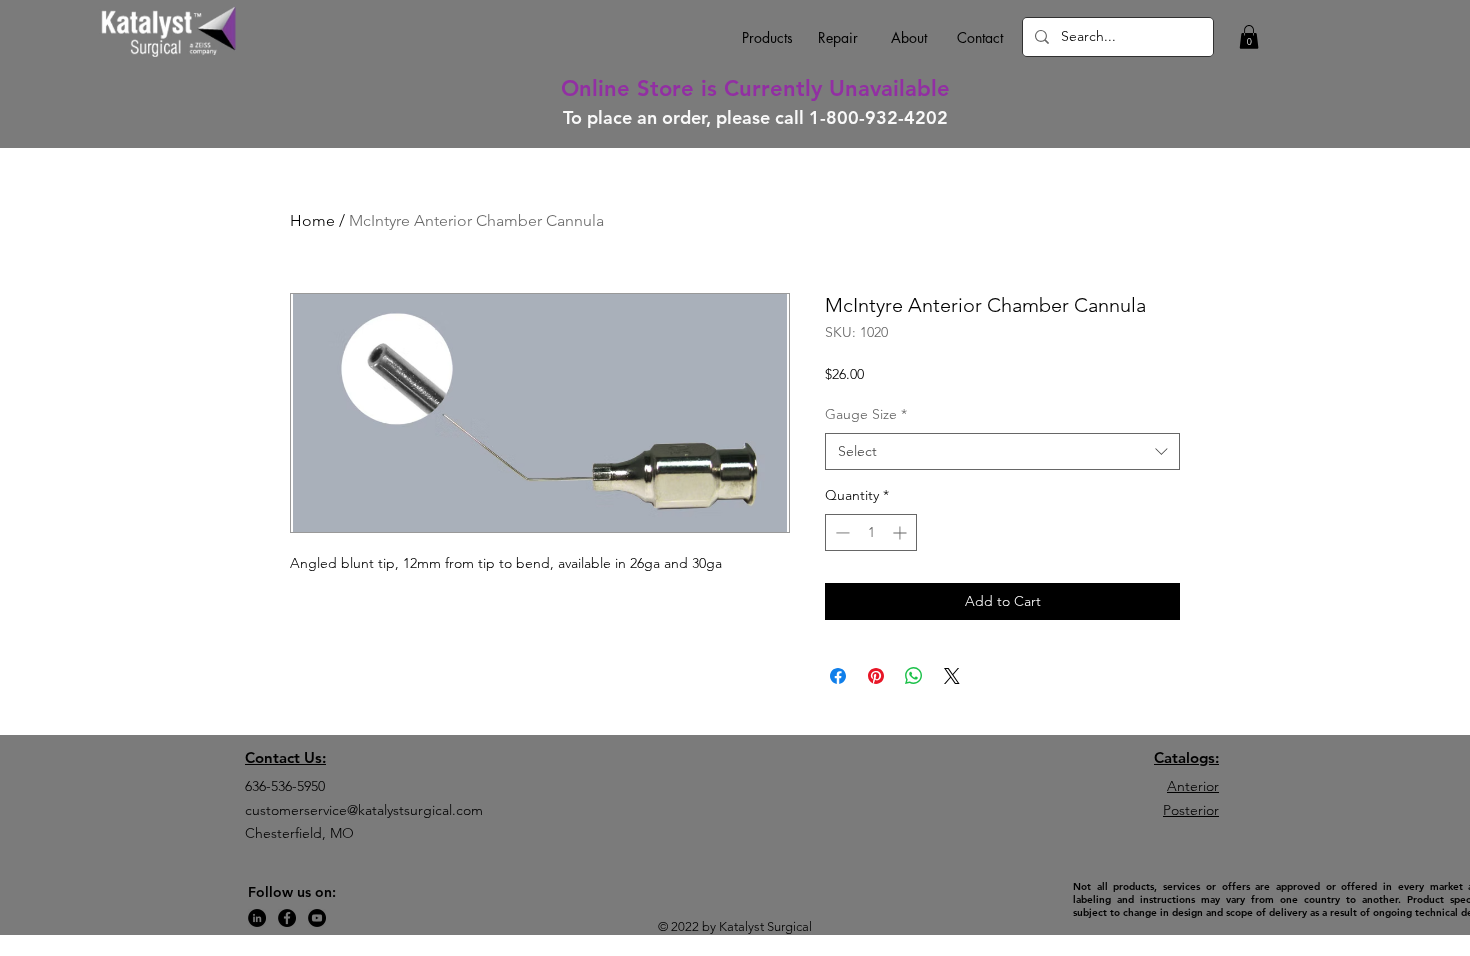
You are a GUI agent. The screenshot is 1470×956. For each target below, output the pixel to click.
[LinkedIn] (257, 918)
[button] (1249, 37)
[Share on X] (952, 676)
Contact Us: (285, 757)
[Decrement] (840, 532)
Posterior (1191, 810)
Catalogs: (1186, 757)
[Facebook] (287, 918)
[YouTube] (317, 918)
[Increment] (901, 532)
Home (312, 220)
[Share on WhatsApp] (914, 676)
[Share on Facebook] (838, 676)
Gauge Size (866, 414)
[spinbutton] (871, 532)
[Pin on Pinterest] (876, 676)
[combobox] (1002, 452)
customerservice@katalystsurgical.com (364, 810)
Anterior (1193, 786)
